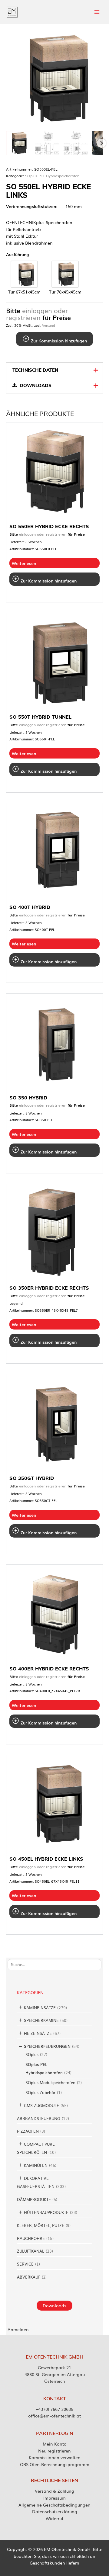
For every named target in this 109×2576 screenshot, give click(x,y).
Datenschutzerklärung (55, 2511)
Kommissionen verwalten (55, 2457)
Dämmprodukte (34, 2199)
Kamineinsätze (40, 2008)
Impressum (54, 2498)
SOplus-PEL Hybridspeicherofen (52, 176)
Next (101, 143)
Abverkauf (29, 2277)
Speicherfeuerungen (47, 2046)
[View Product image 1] (18, 143)
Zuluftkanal (31, 2251)
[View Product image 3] (76, 143)
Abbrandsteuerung (39, 2118)
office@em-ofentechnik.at (54, 2416)
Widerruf (54, 2518)
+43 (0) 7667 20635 (54, 2409)
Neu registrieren (54, 2451)
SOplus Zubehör (40, 2092)
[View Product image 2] (47, 143)
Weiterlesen (24, 563)
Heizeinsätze (38, 2033)
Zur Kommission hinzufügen (58, 341)
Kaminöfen (36, 2165)
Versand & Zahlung (54, 2491)
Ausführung (18, 254)
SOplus (32, 2054)
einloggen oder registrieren (37, 314)
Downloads (54, 2305)
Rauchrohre (31, 2238)
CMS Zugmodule (41, 2105)
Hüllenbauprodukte (46, 2212)
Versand (49, 325)
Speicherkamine (41, 2020)
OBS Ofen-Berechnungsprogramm (55, 2464)
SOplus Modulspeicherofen (50, 2082)
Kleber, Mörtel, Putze (41, 2225)
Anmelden (18, 2329)
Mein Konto (55, 2444)
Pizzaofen (28, 2131)
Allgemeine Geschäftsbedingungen (54, 2505)
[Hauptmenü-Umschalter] (97, 12)
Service (25, 2264)
